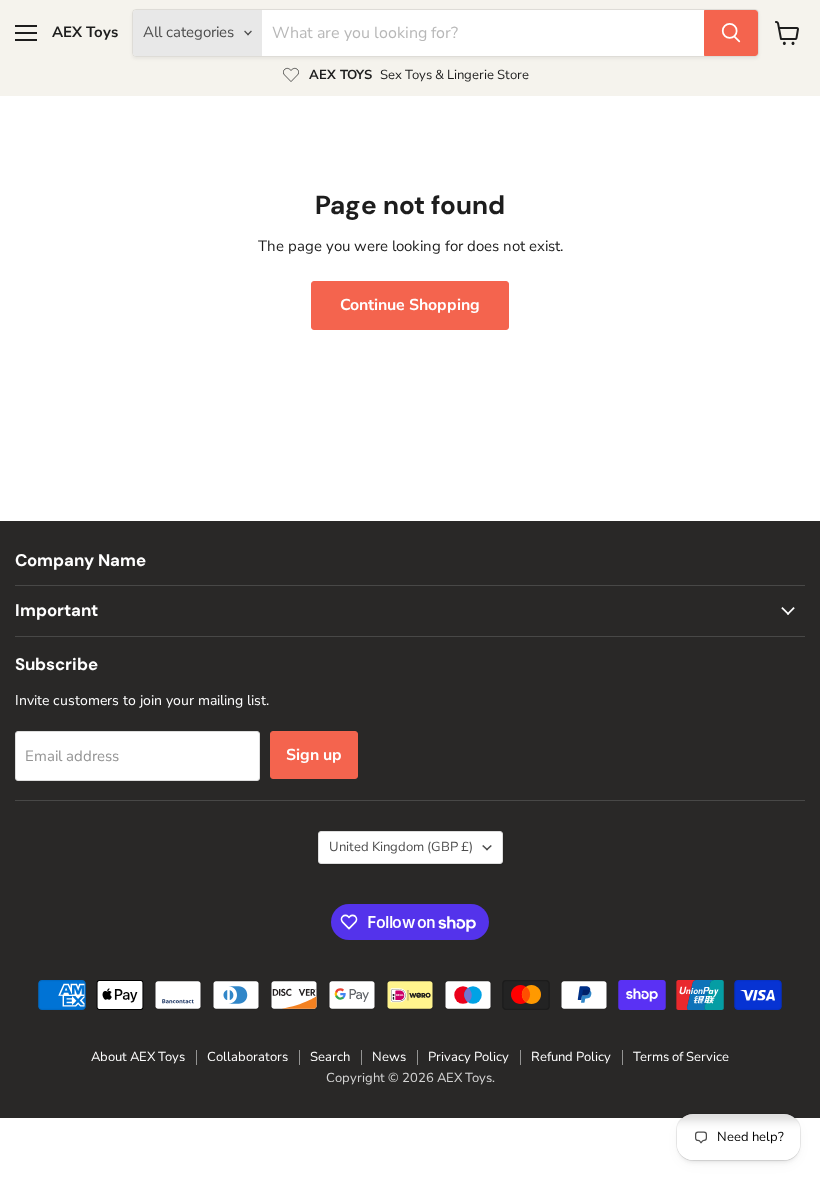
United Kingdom (401, 847)
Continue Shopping (410, 305)
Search (330, 1057)
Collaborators (247, 1057)
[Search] (731, 33)
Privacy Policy (468, 1057)
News (389, 1057)
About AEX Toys (138, 1057)
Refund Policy (571, 1057)
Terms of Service (681, 1057)
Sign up (314, 755)
